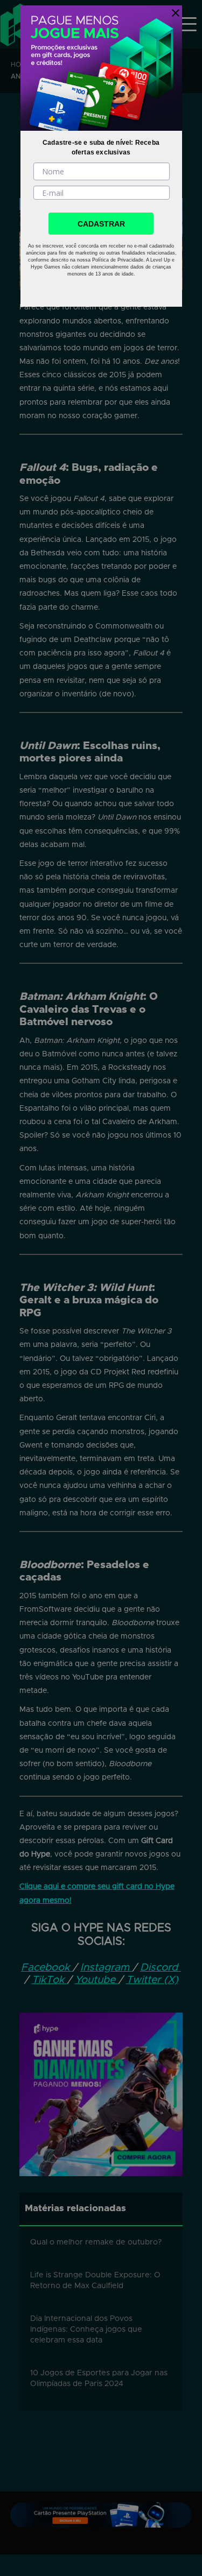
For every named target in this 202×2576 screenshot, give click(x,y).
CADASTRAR (101, 224)
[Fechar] (173, 11)
